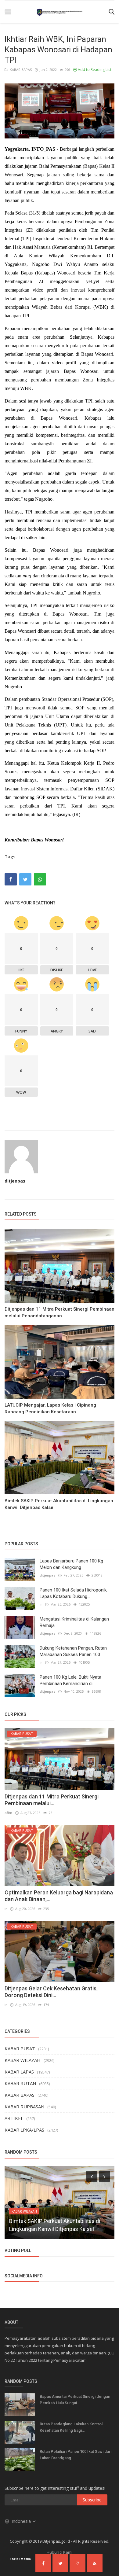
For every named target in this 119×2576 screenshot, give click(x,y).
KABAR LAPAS (19, 2072)
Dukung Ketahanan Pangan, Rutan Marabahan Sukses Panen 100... (73, 1651)
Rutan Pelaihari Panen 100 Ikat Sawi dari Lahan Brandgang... (76, 2455)
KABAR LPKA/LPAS (24, 2130)
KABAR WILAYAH (23, 2060)
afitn (8, 1813)
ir (41, 1604)
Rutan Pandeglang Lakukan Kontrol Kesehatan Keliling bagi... (71, 2427)
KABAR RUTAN (20, 2083)
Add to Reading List (94, 70)
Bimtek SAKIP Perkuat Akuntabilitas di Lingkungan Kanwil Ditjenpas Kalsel (59, 1504)
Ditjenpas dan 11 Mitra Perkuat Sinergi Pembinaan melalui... (52, 1800)
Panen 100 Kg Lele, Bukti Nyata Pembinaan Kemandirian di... (70, 1680)
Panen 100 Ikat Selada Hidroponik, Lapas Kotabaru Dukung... (74, 1593)
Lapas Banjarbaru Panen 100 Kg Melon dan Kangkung (71, 1564)
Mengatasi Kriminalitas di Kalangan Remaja (74, 1622)
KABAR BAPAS (20, 70)
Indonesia (22, 2521)
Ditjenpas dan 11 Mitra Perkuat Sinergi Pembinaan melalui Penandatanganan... (60, 1312)
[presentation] (92, 2176)
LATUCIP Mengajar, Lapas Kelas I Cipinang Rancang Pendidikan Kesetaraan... (50, 1408)
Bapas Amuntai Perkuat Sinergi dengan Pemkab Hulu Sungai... (75, 2400)
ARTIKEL (14, 2118)
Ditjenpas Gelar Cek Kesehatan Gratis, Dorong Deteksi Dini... (51, 1992)
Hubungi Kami (60, 2552)
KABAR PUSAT (20, 2048)
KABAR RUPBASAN (24, 2107)
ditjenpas (15, 1181)
